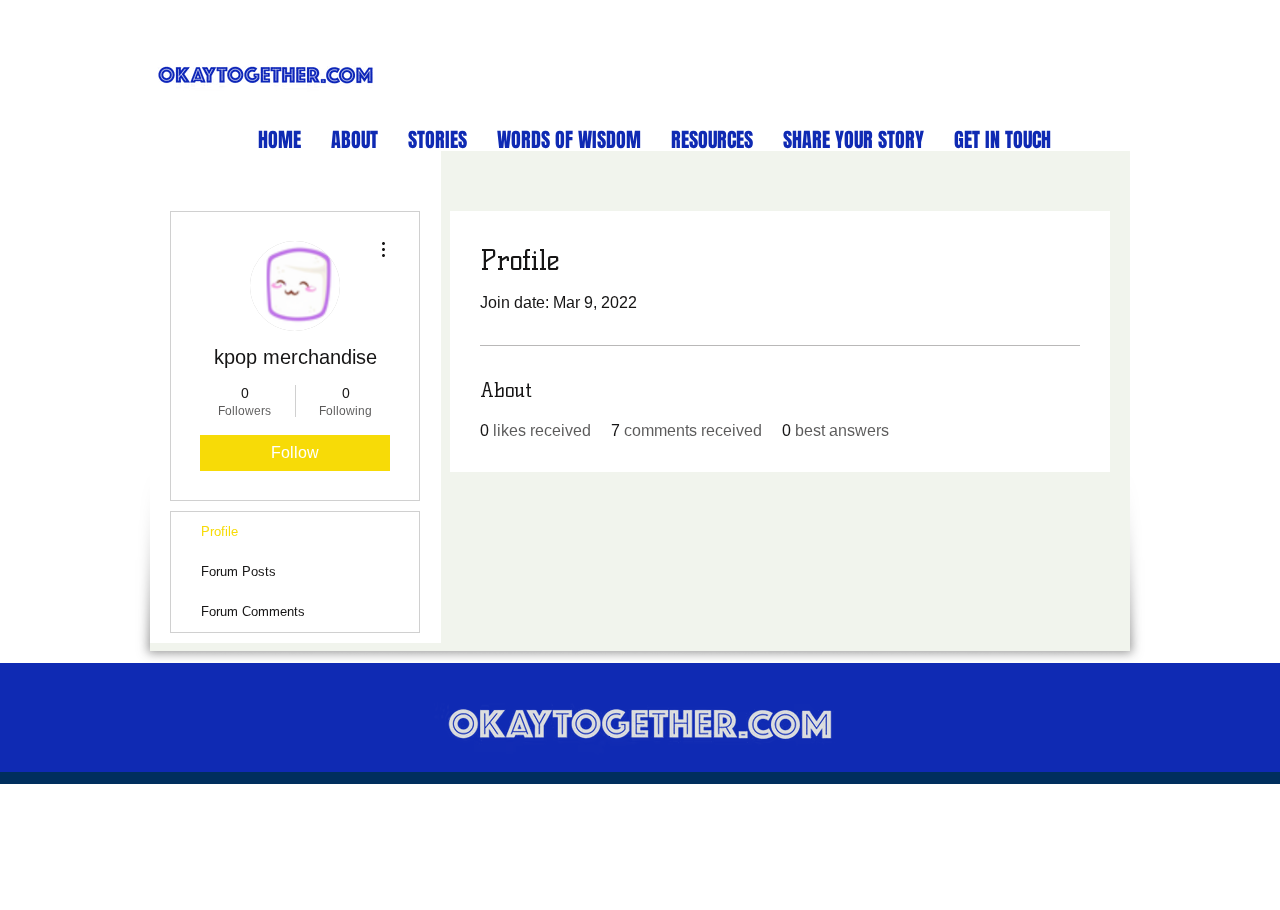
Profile (219, 531)
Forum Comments (253, 611)
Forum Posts (238, 571)
